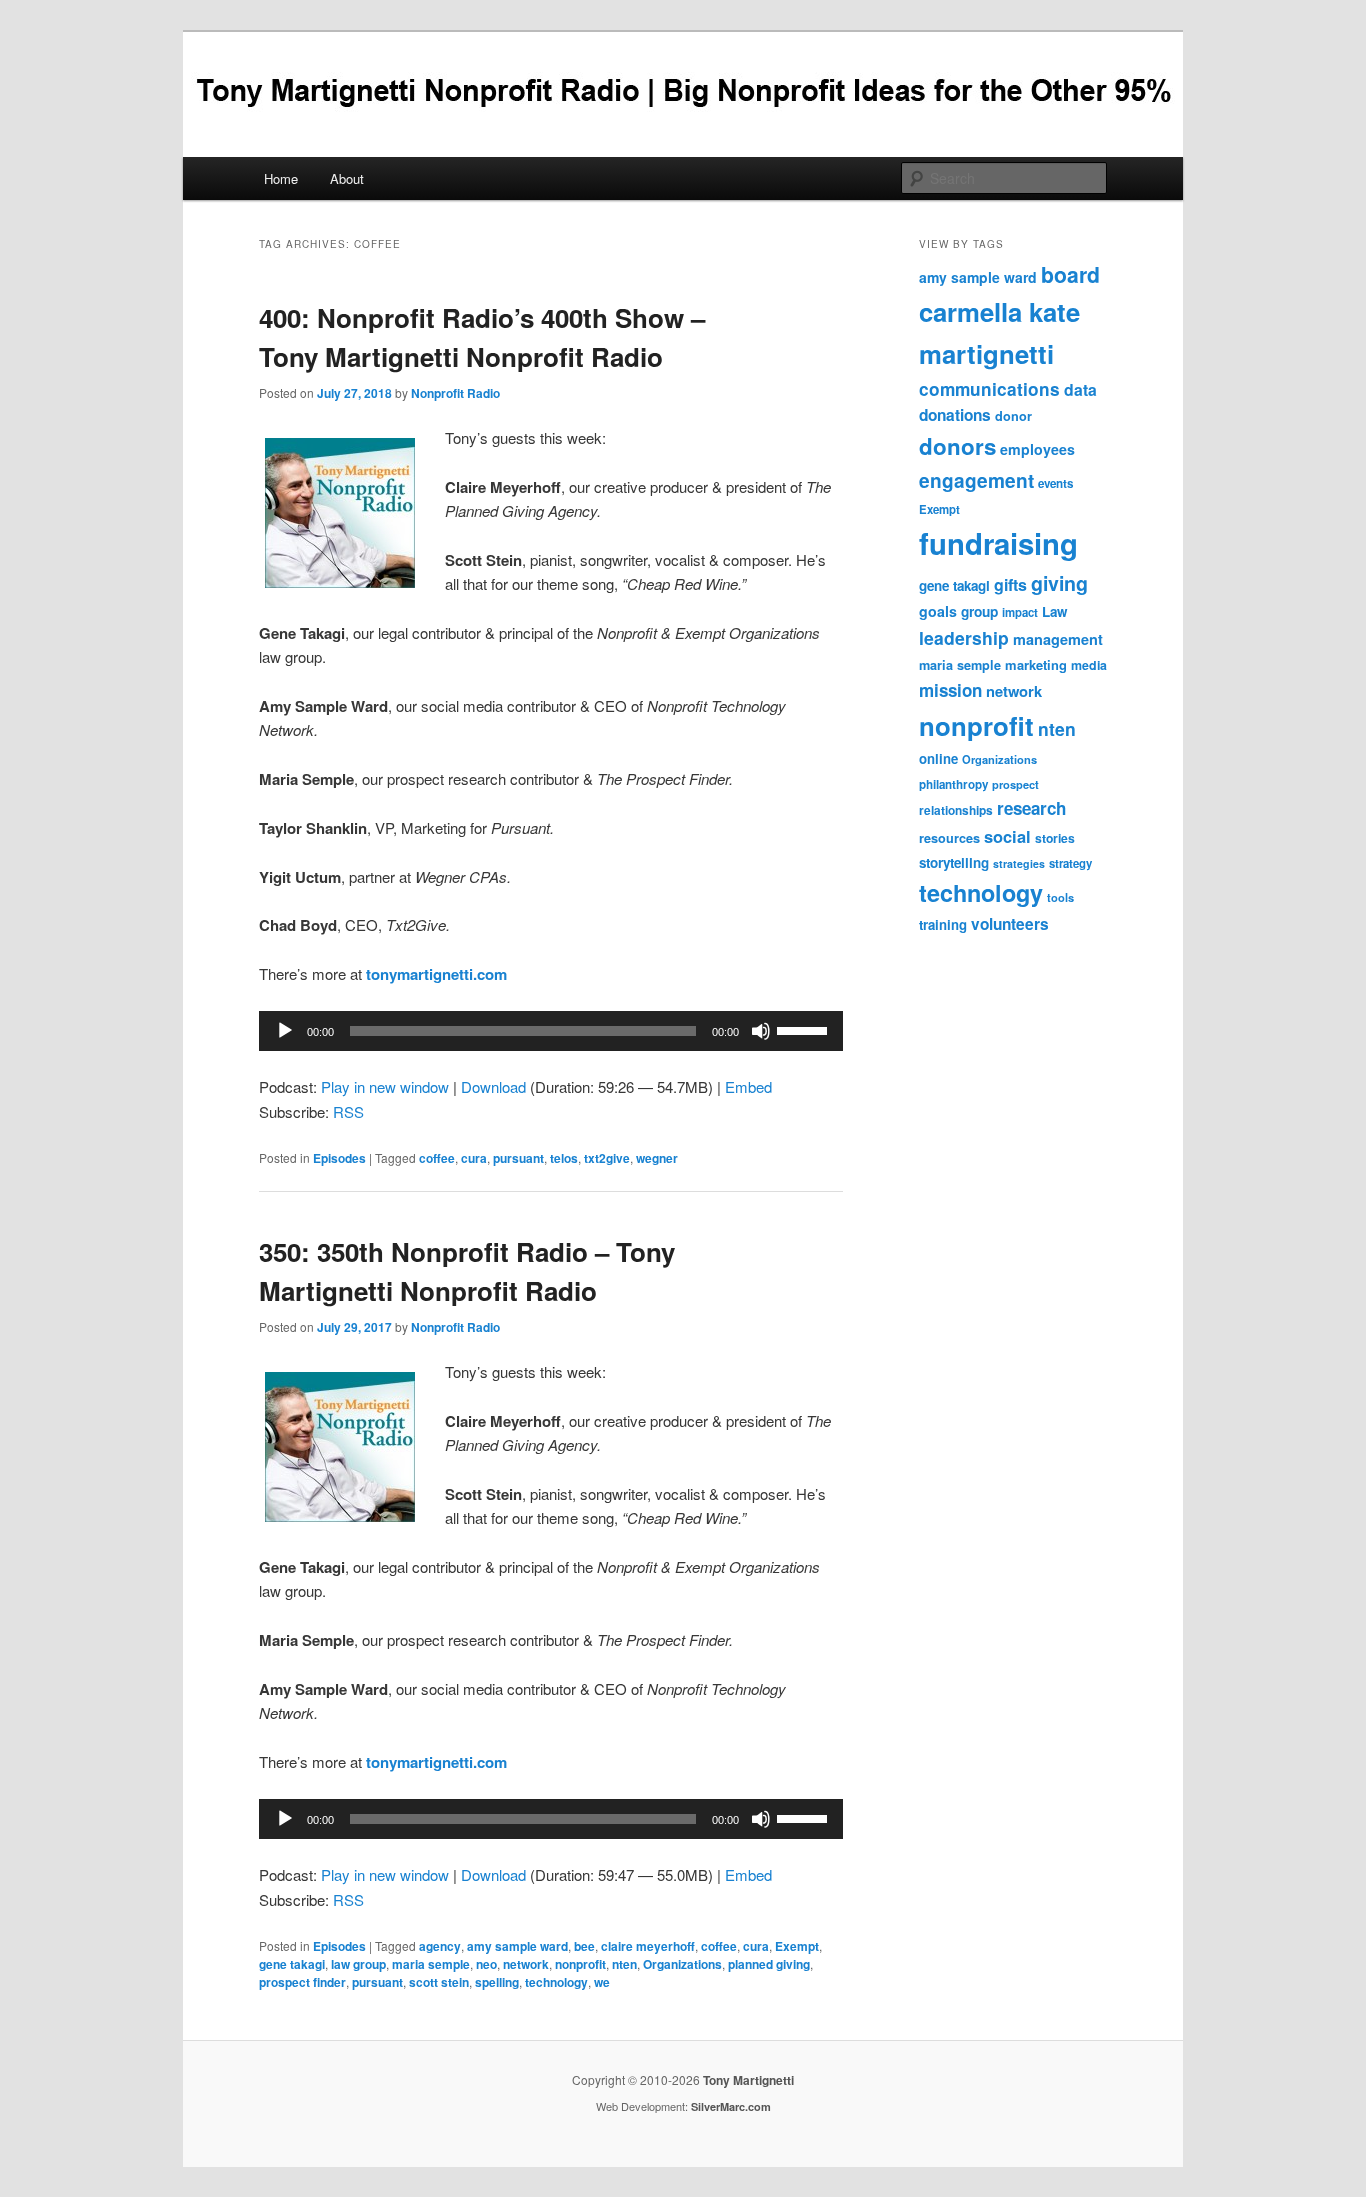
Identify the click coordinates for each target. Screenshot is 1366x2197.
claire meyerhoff (648, 1946)
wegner (657, 1158)
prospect (1015, 784)
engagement (976, 480)
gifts (1010, 584)
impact (1020, 612)
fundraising (998, 543)
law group (358, 1964)
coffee (437, 1158)
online (938, 758)
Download (493, 1086)
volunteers (1010, 924)
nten (624, 1964)
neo (486, 1964)
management (1058, 639)
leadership (964, 637)
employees (1037, 449)
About (347, 178)
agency (440, 1946)
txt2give (607, 1158)
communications (989, 389)
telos (564, 1158)
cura (474, 1158)
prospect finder (302, 1982)
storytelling (954, 862)
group (979, 611)
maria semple (431, 1964)
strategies (1019, 863)
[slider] (805, 1029)
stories (1055, 838)
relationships (956, 810)
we (602, 1982)
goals (938, 611)
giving (1059, 583)
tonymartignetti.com (436, 974)
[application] (551, 1031)
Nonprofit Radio (455, 393)
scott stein (439, 1982)
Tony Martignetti (748, 2080)
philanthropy (953, 784)
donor (1013, 416)
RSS (348, 1111)
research (1031, 808)
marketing (1036, 664)
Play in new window (385, 1086)
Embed (748, 1086)
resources (949, 838)
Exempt (797, 1946)
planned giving (769, 1964)
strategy (1070, 863)
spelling (497, 1982)
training (943, 924)
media (1089, 665)
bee (584, 1946)
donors (957, 446)
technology (556, 1982)
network (526, 1964)
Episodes (339, 1158)
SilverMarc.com (731, 2106)
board (1070, 274)
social (1007, 836)
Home (281, 178)
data (1080, 389)
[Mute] (761, 1031)
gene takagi (292, 1964)
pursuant (518, 1158)
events (1055, 483)
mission (950, 690)
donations (955, 415)
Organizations (682, 1964)
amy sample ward (517, 1946)
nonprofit (580, 1964)
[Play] (285, 1031)
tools (1060, 897)
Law (1054, 611)
